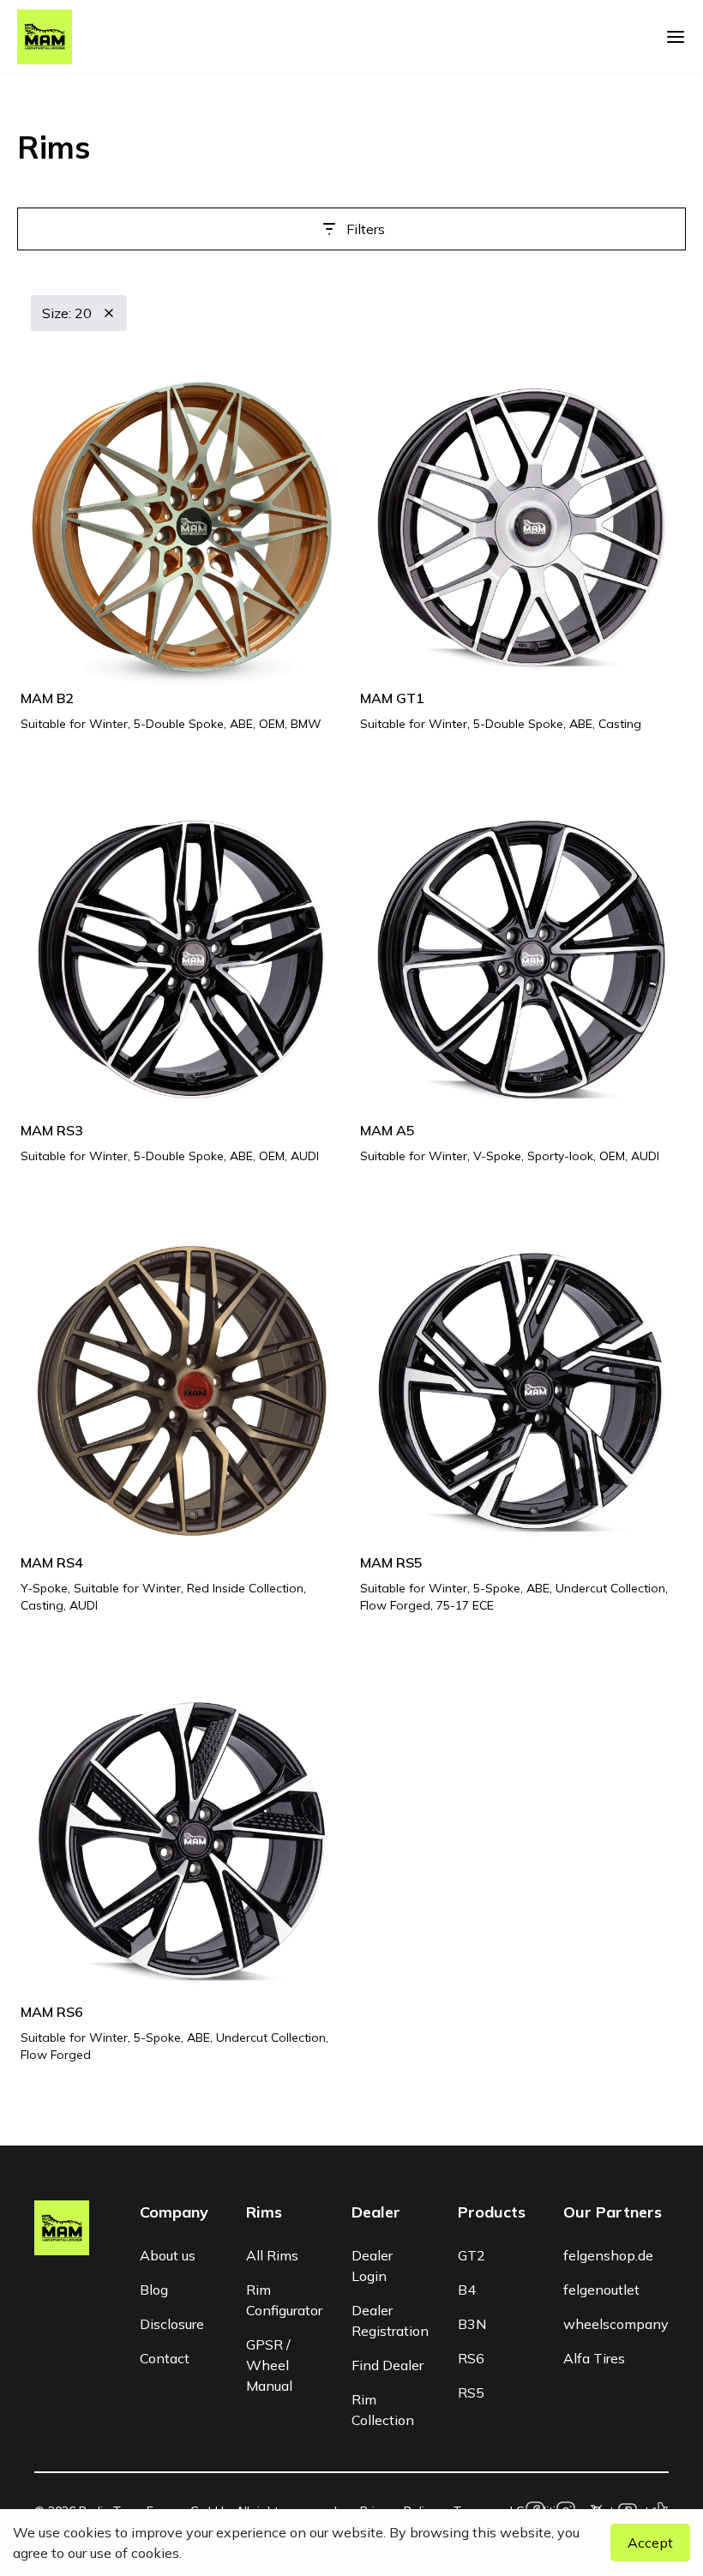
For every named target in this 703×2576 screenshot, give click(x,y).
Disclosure (172, 2324)
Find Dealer (388, 2365)
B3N (472, 2324)
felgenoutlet (601, 2290)
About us (168, 2255)
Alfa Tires (594, 2358)
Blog (154, 2290)
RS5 (471, 2392)
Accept (650, 2543)
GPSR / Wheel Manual (269, 2365)
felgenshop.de (608, 2255)
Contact (165, 2358)
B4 (467, 2290)
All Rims (272, 2255)
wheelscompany (616, 2324)
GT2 (472, 2255)
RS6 (471, 2358)
